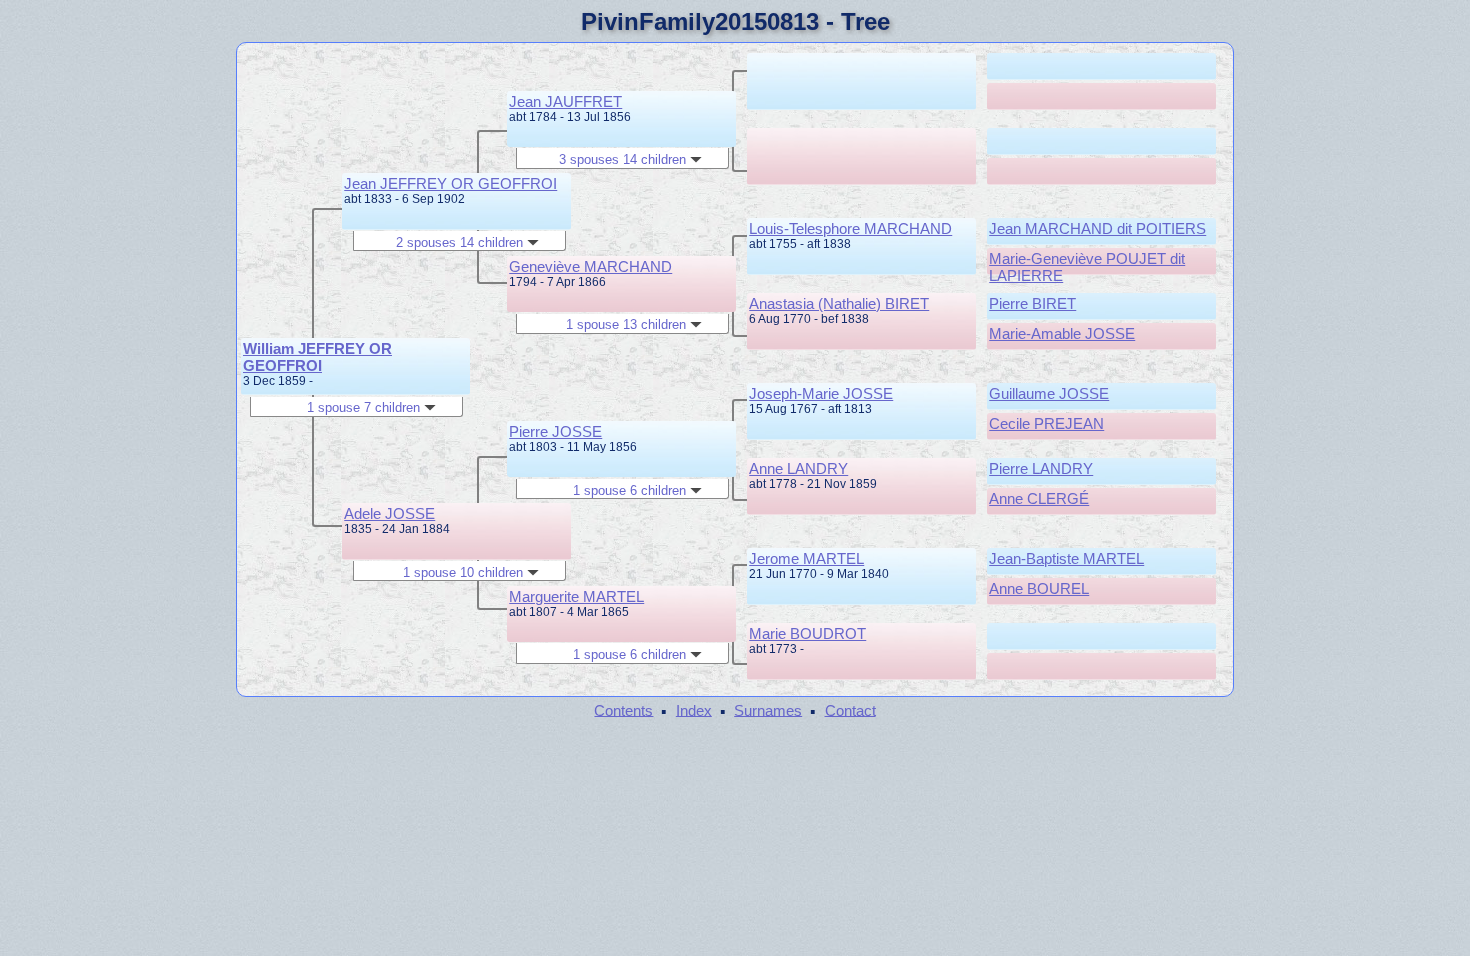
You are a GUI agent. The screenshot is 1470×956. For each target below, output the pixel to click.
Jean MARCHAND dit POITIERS (1097, 228)
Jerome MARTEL (806, 558)
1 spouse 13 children (628, 324)
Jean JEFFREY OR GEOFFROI (450, 183)
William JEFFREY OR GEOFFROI (317, 357)
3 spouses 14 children (624, 159)
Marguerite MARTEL (576, 596)
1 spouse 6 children (631, 490)
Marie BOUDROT (807, 633)
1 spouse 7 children (365, 407)
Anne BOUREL (1039, 588)
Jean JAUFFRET (565, 101)
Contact (850, 709)
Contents (623, 709)
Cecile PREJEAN (1046, 423)
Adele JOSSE (389, 513)
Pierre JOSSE (555, 431)
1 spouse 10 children (465, 572)
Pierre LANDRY (1041, 468)
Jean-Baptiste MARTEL (1066, 558)
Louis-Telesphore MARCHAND (850, 228)
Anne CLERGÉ (1039, 498)
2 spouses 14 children (461, 242)
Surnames (768, 709)
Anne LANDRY (798, 468)
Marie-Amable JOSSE (1062, 333)
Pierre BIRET (1032, 303)
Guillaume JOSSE (1049, 393)
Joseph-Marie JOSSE (821, 393)
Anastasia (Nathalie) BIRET (839, 303)
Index (694, 709)
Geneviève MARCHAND (590, 266)
